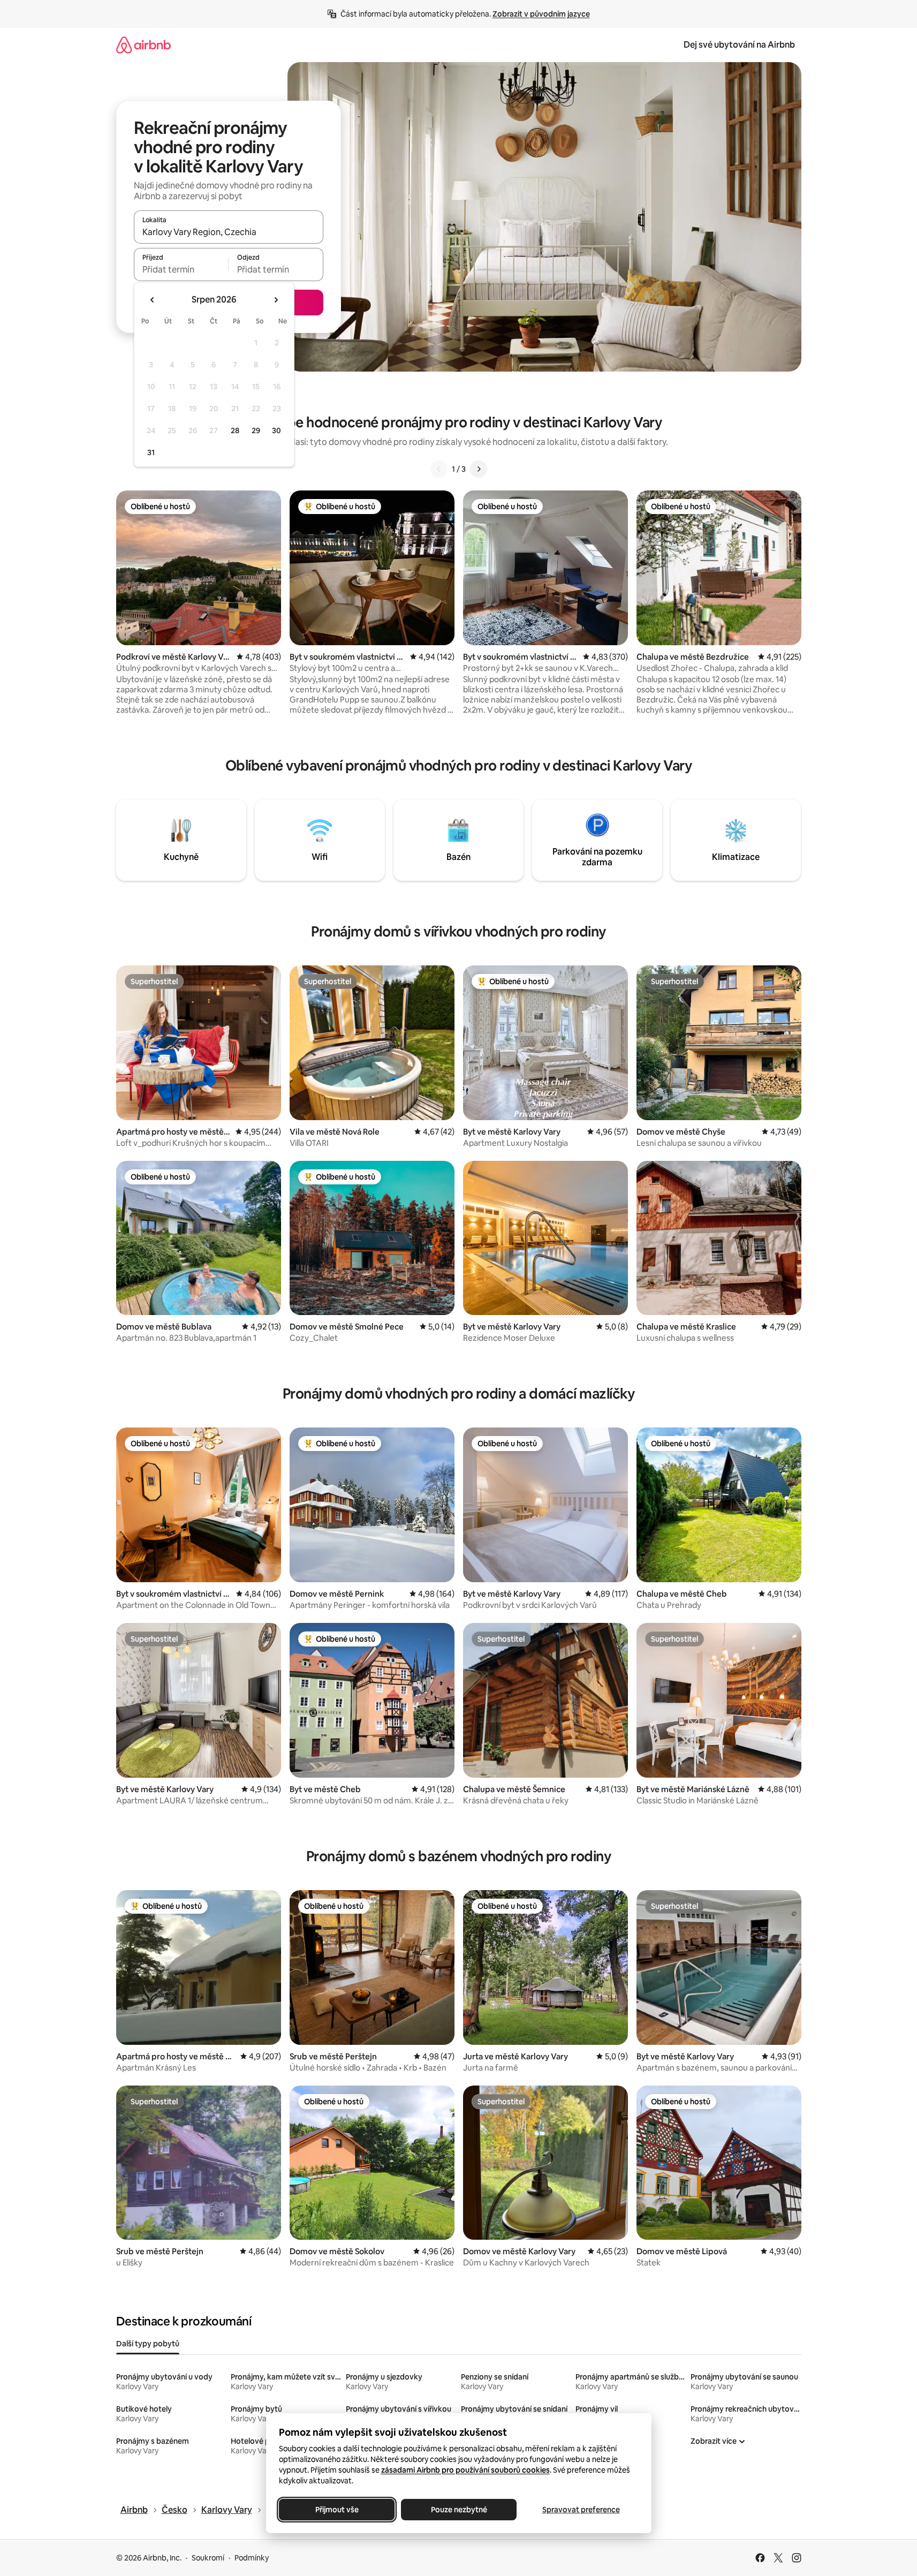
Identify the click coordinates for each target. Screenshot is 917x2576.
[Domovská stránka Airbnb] (143, 45)
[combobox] (229, 232)
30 (276, 430)
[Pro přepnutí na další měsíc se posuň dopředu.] (276, 300)
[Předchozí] (439, 469)
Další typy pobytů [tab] (148, 2344)
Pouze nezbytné (458, 2510)
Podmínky (252, 2558)
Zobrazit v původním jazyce (541, 14)
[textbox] (181, 269)
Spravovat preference (581, 2510)
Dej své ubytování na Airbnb (739, 45)
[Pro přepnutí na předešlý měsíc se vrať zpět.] (153, 300)
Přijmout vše (336, 2510)
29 (256, 430)
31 (151, 452)
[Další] (479, 469)
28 (235, 430)
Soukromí (208, 2558)
